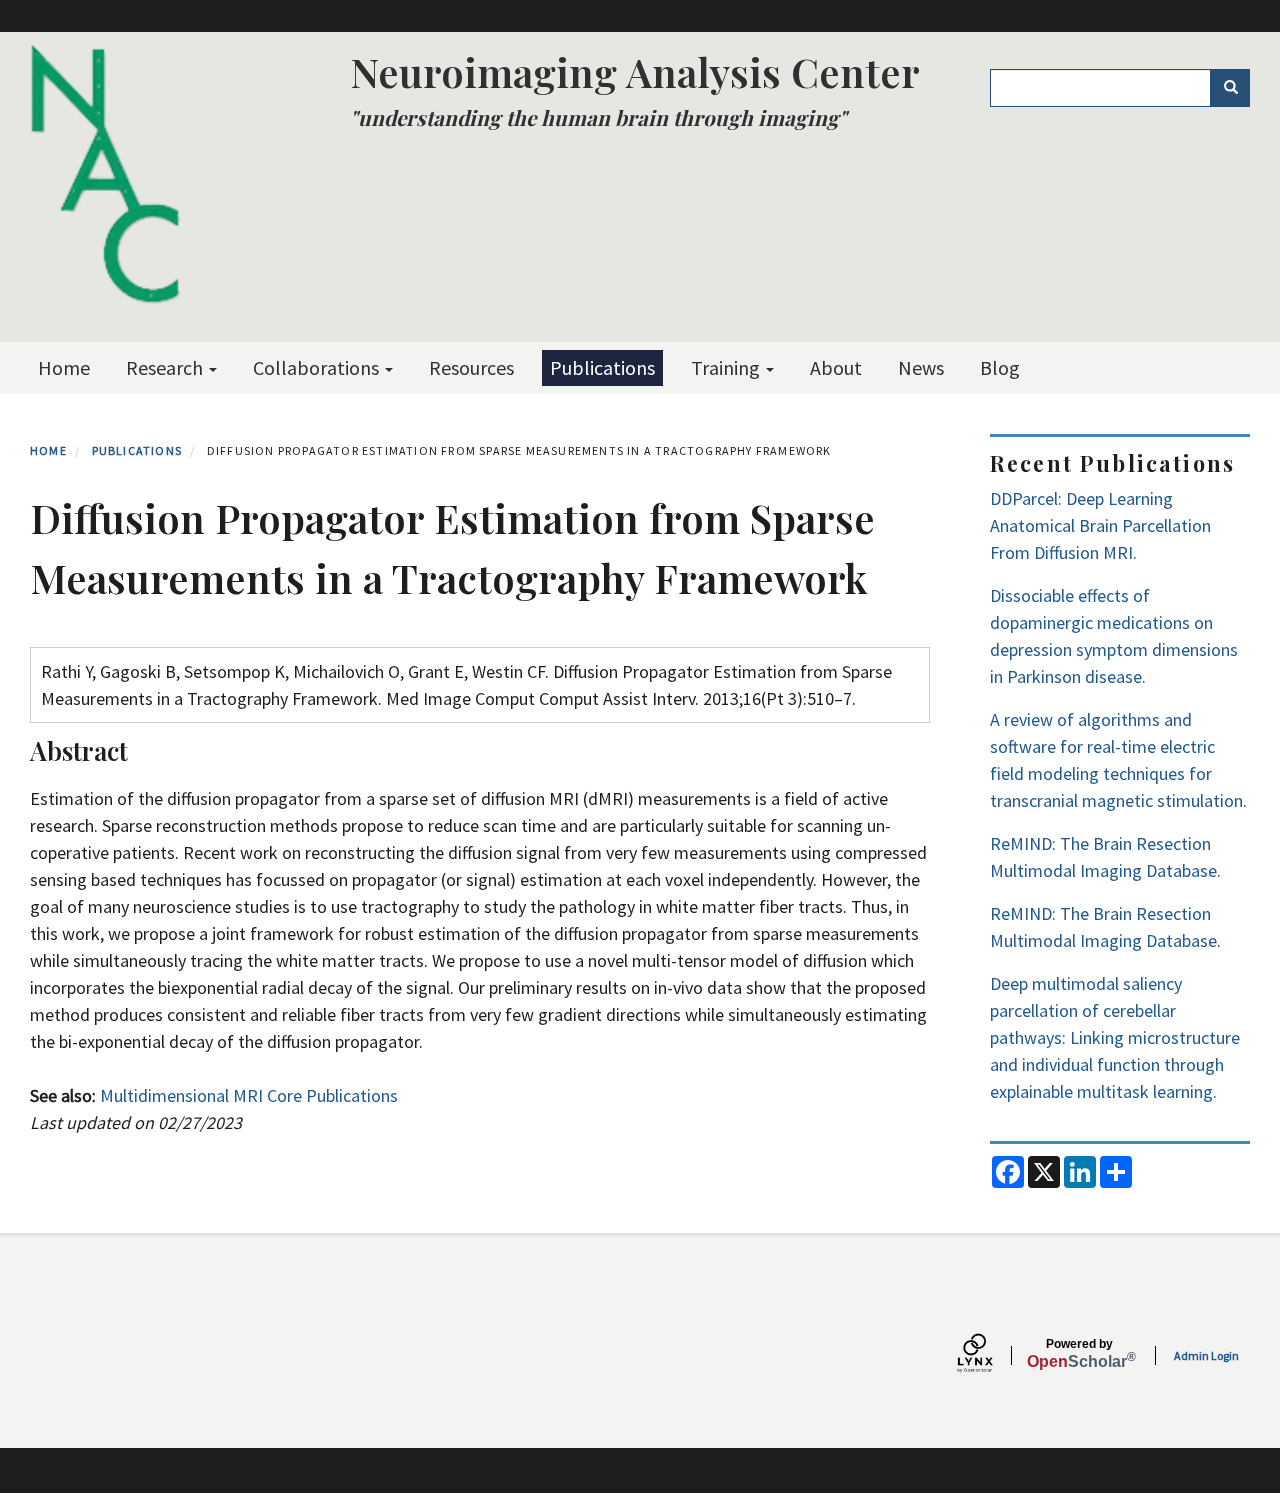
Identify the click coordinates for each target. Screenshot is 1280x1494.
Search (1230, 88)
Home (64, 367)
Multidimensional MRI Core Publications (249, 1095)
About (836, 367)
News (921, 367)
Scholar (1079, 1354)
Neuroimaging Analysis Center (635, 71)
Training (727, 367)
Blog (1000, 367)
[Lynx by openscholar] (992, 1355)
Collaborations (318, 367)
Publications (602, 367)
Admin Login (1206, 1355)
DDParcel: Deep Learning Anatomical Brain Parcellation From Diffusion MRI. (1100, 525)
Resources (471, 367)
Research (166, 367)
